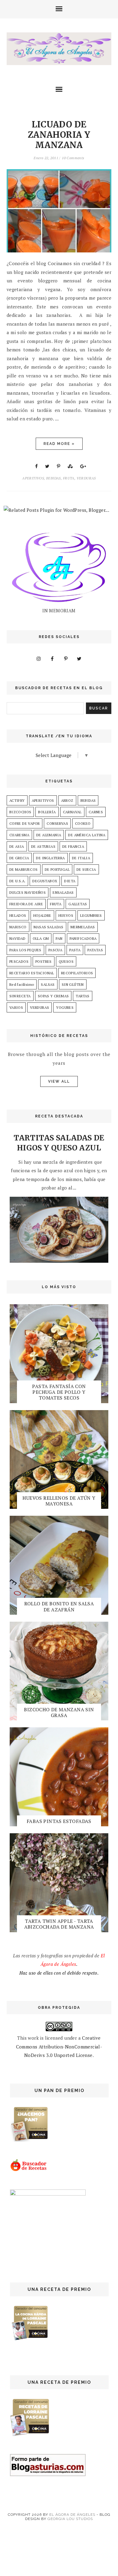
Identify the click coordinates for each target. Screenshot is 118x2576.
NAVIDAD (18, 938)
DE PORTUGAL (57, 869)
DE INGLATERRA (50, 858)
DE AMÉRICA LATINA (87, 835)
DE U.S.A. (18, 881)
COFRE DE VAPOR (25, 823)
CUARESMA (19, 835)
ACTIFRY (17, 800)
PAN (59, 938)
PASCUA (55, 950)
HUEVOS (66, 915)
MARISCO (18, 927)
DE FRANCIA (73, 846)
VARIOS (16, 1007)
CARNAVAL (72, 812)
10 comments (73, 158)
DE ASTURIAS (43, 846)
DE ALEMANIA (49, 835)
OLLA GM (41, 938)
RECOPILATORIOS (77, 973)
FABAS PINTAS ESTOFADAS (59, 1821)
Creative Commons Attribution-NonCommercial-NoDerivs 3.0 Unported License (59, 2046)
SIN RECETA (20, 996)
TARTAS (82, 996)
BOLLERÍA (47, 812)
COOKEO (83, 823)
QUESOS (66, 961)
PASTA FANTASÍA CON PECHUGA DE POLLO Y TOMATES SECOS (59, 1392)
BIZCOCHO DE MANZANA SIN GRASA (59, 1712)
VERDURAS (86, 478)
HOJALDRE (42, 915)
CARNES (96, 812)
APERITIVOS (33, 478)
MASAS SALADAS (49, 927)
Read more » (59, 444)
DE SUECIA (86, 869)
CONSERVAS (57, 823)
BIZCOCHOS (20, 812)
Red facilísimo (22, 984)
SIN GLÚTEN (73, 984)
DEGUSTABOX (45, 881)
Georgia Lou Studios (70, 2519)
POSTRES (44, 961)
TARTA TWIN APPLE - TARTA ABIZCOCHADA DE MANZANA (59, 1924)
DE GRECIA (19, 858)
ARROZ (67, 800)
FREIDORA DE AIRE (26, 904)
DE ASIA (17, 846)
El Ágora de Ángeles (72, 2515)
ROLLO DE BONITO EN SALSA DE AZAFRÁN (59, 1606)
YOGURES (65, 1007)
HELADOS (18, 915)
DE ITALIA (81, 858)
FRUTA (69, 478)
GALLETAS (78, 904)
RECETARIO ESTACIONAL (32, 973)
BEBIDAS (53, 478)
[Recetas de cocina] (29, 2170)
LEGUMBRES (91, 915)
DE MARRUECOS (24, 869)
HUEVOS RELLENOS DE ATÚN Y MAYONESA (59, 1501)
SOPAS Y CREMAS (53, 996)
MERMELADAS (83, 927)
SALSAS (48, 984)
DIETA (70, 881)
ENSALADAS (63, 892)
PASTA (75, 950)
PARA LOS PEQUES (25, 950)
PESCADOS (19, 961)
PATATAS (95, 950)
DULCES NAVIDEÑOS (28, 892)
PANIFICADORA (83, 938)
